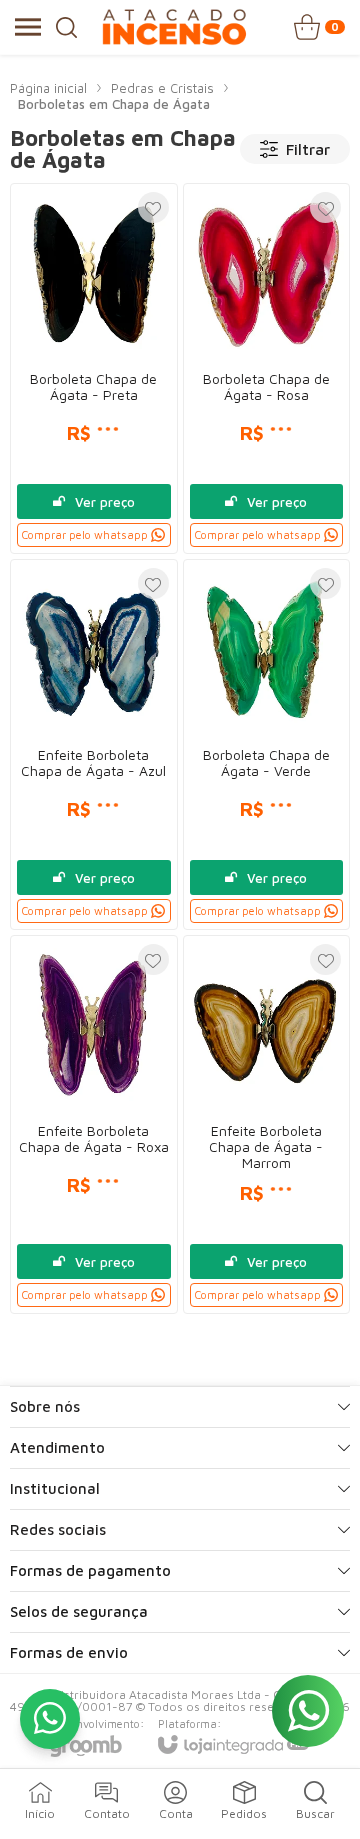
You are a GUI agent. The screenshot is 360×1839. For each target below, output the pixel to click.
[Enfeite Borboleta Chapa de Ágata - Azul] (94, 744)
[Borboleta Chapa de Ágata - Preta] (94, 368)
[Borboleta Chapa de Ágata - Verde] (267, 744)
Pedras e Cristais (162, 88)
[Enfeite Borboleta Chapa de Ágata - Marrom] (267, 1124)
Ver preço (105, 502)
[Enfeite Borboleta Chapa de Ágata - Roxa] (94, 1124)
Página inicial (48, 88)
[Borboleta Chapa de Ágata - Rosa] (267, 368)
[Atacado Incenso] (174, 27)
